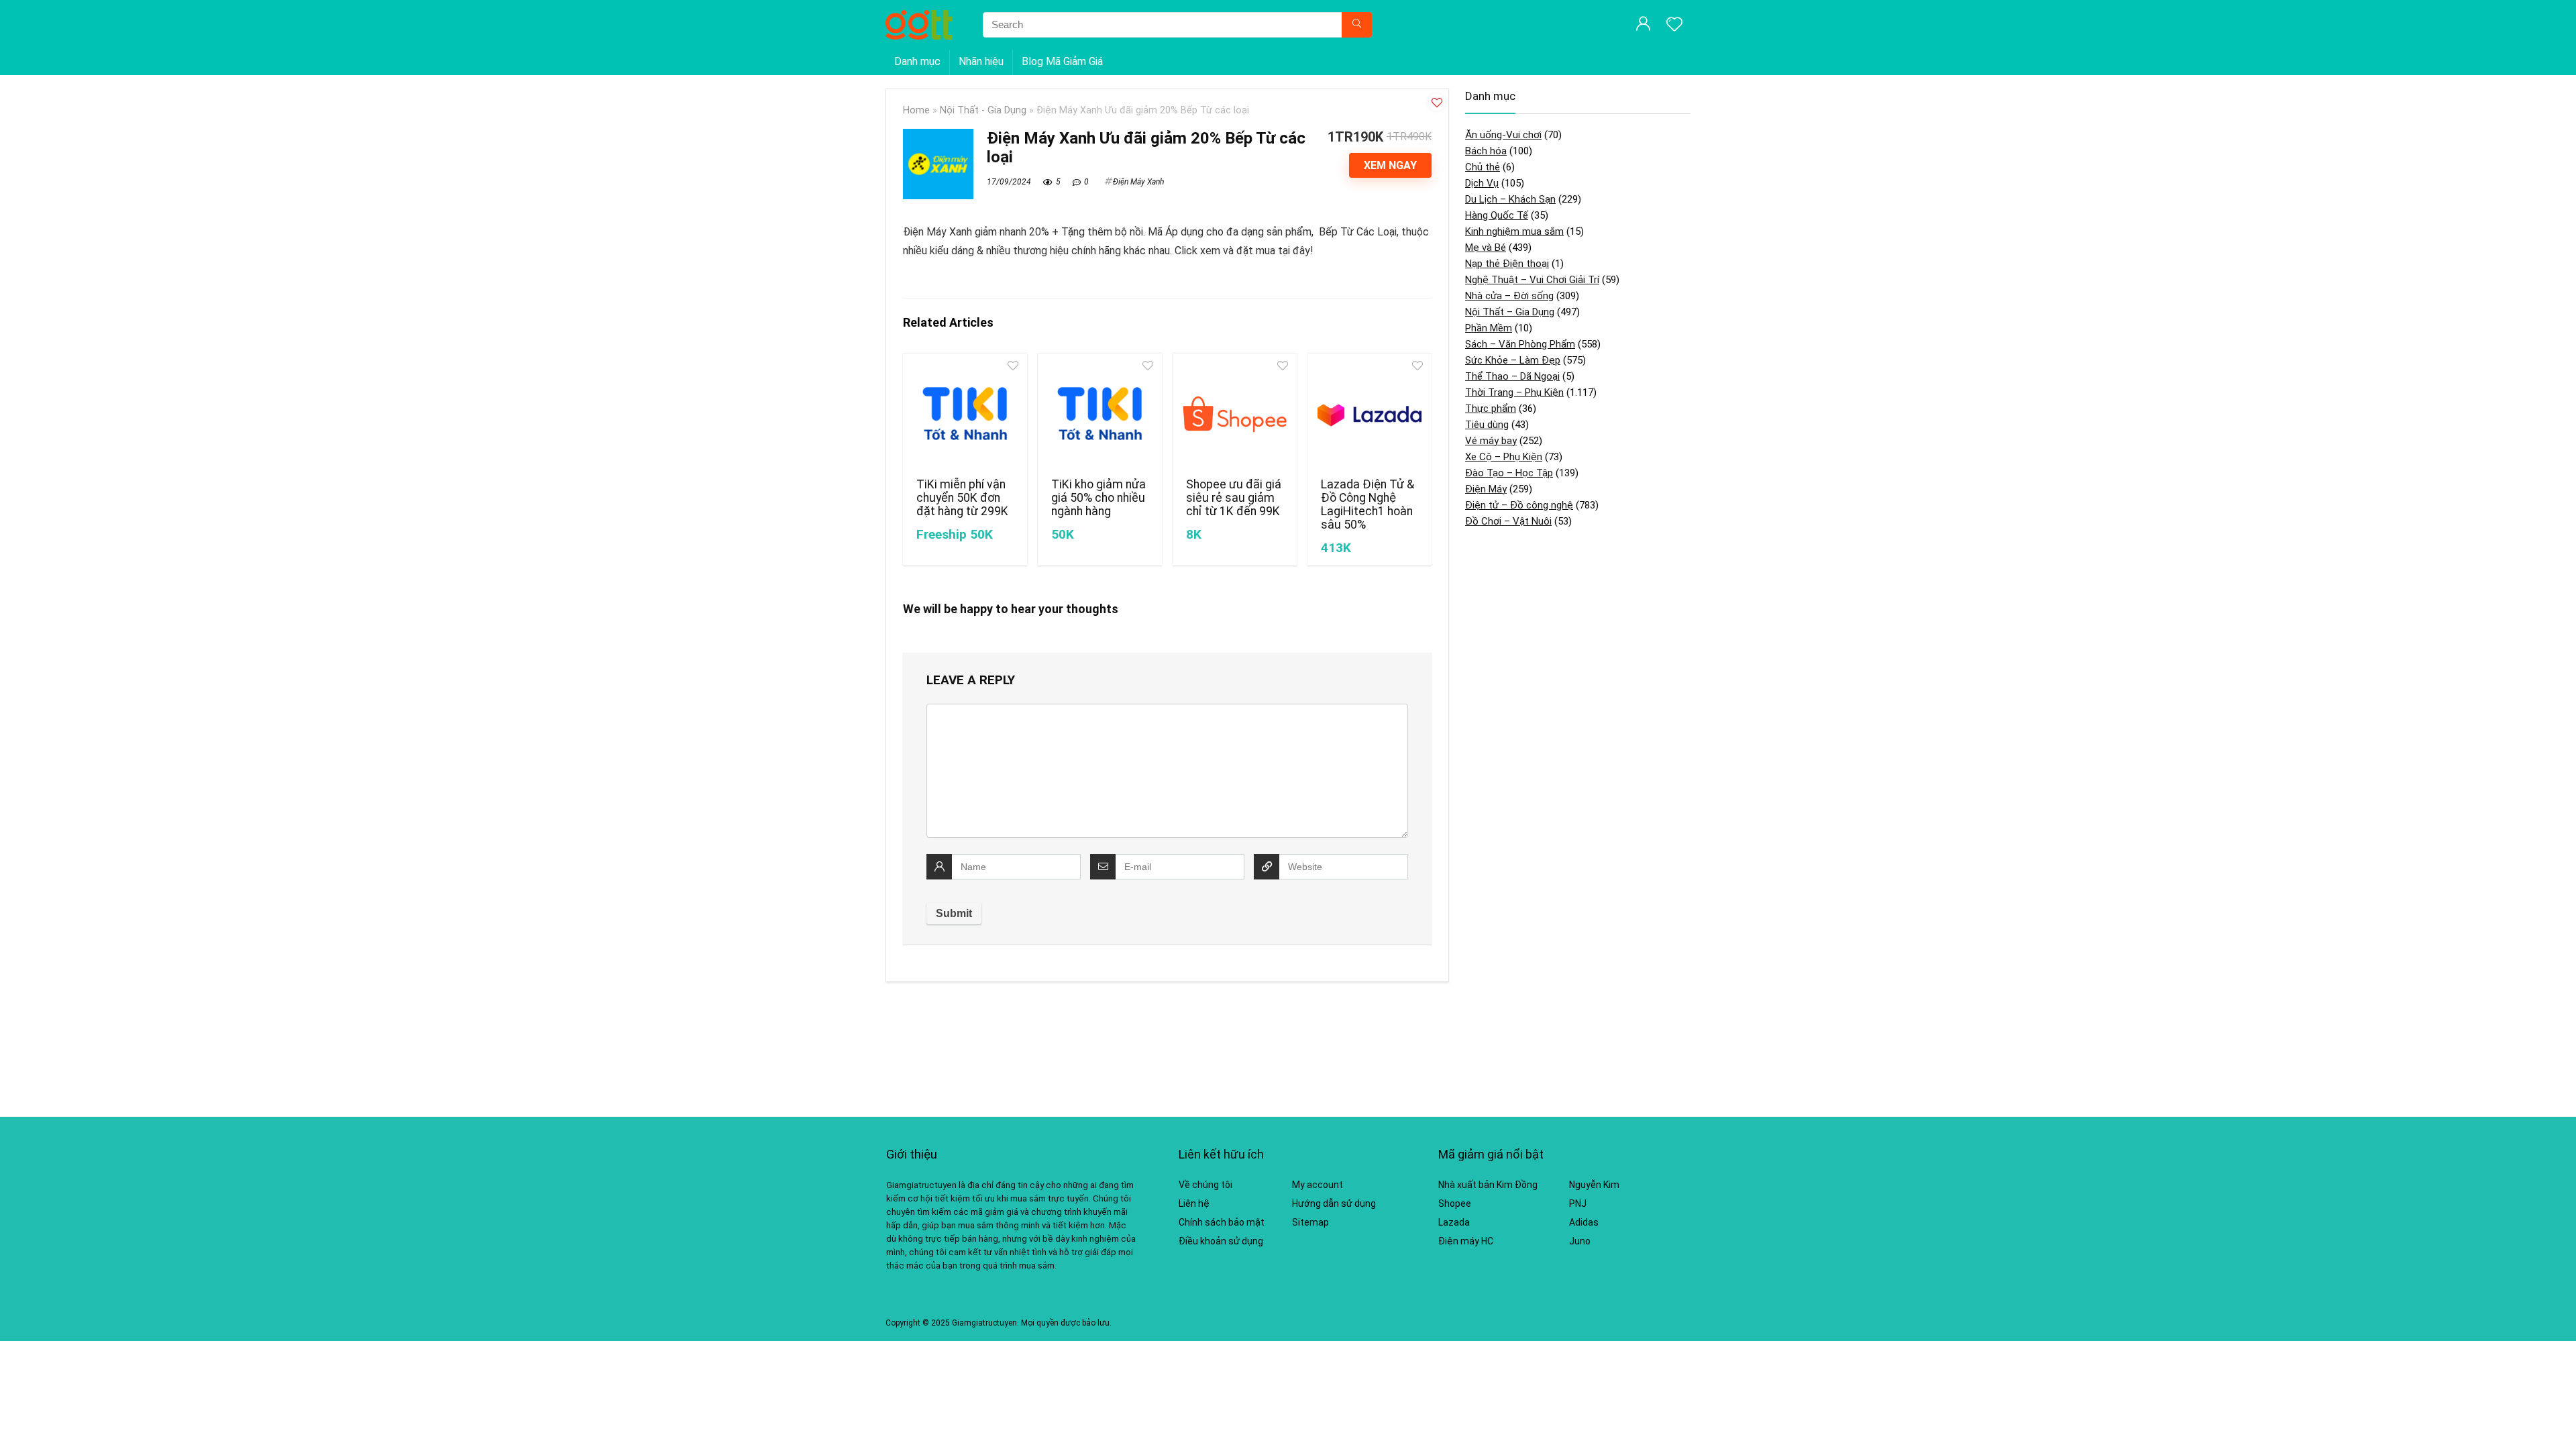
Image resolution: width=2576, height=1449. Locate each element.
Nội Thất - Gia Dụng (983, 110)
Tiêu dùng (1487, 425)
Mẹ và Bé (1486, 248)
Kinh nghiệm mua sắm (1514, 231)
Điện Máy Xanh (1138, 182)
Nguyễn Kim (1594, 1185)
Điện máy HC (1466, 1241)
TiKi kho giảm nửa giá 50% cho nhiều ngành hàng (1098, 498)
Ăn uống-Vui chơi (1503, 135)
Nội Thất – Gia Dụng (1510, 312)
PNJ (1578, 1203)
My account (1318, 1185)
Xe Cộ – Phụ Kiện (1504, 457)
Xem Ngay (1390, 165)
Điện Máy (1486, 489)
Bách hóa (1486, 151)
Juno (1580, 1241)
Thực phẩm (1491, 409)
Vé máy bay (1491, 441)
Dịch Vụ (1482, 183)
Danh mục (917, 61)
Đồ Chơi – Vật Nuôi (1508, 521)
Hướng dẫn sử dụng (1334, 1203)
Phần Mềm (1489, 328)
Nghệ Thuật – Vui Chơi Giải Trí (1532, 280)
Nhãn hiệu (981, 61)
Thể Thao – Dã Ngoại (1512, 376)
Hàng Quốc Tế (1497, 215)
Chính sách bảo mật (1222, 1222)
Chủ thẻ (1483, 167)
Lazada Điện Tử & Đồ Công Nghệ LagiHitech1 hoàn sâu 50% (1367, 504)
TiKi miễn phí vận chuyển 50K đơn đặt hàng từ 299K (962, 498)
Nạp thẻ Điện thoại (1507, 264)
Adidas (1584, 1222)
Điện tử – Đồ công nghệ (1519, 505)
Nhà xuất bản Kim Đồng (1488, 1185)
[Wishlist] (1674, 25)
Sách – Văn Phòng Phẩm (1520, 344)
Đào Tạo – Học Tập (1509, 473)
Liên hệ (1194, 1203)
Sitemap (1310, 1222)
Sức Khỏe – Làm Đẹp (1513, 360)
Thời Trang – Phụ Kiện (1514, 392)
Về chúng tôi (1205, 1185)
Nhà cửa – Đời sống (1509, 296)
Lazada (1454, 1222)
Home (916, 110)
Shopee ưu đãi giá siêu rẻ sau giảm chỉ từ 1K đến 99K (1234, 498)
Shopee (1455, 1203)
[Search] (1357, 25)
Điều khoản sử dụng (1221, 1241)
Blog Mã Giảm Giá (1062, 61)
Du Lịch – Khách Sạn (1510, 199)
